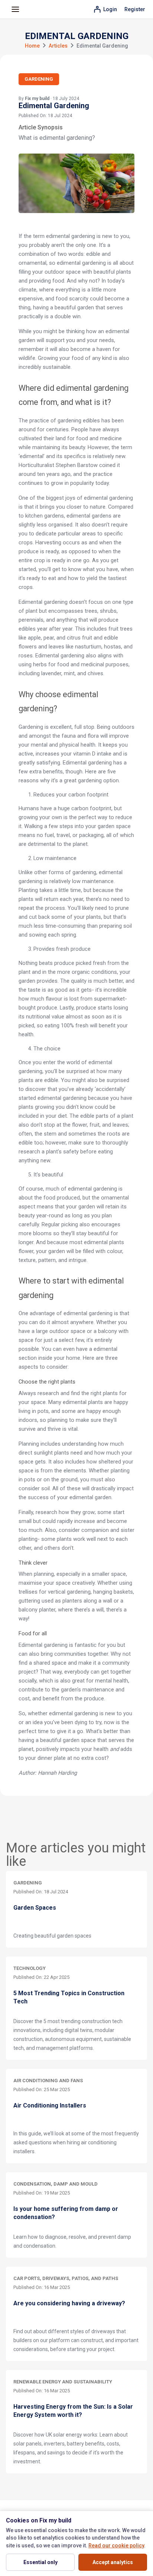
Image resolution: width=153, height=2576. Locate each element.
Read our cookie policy (116, 2546)
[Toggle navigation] (15, 9)
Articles (58, 46)
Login (110, 9)
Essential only (40, 2562)
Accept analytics (113, 2562)
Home (32, 46)
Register (135, 9)
